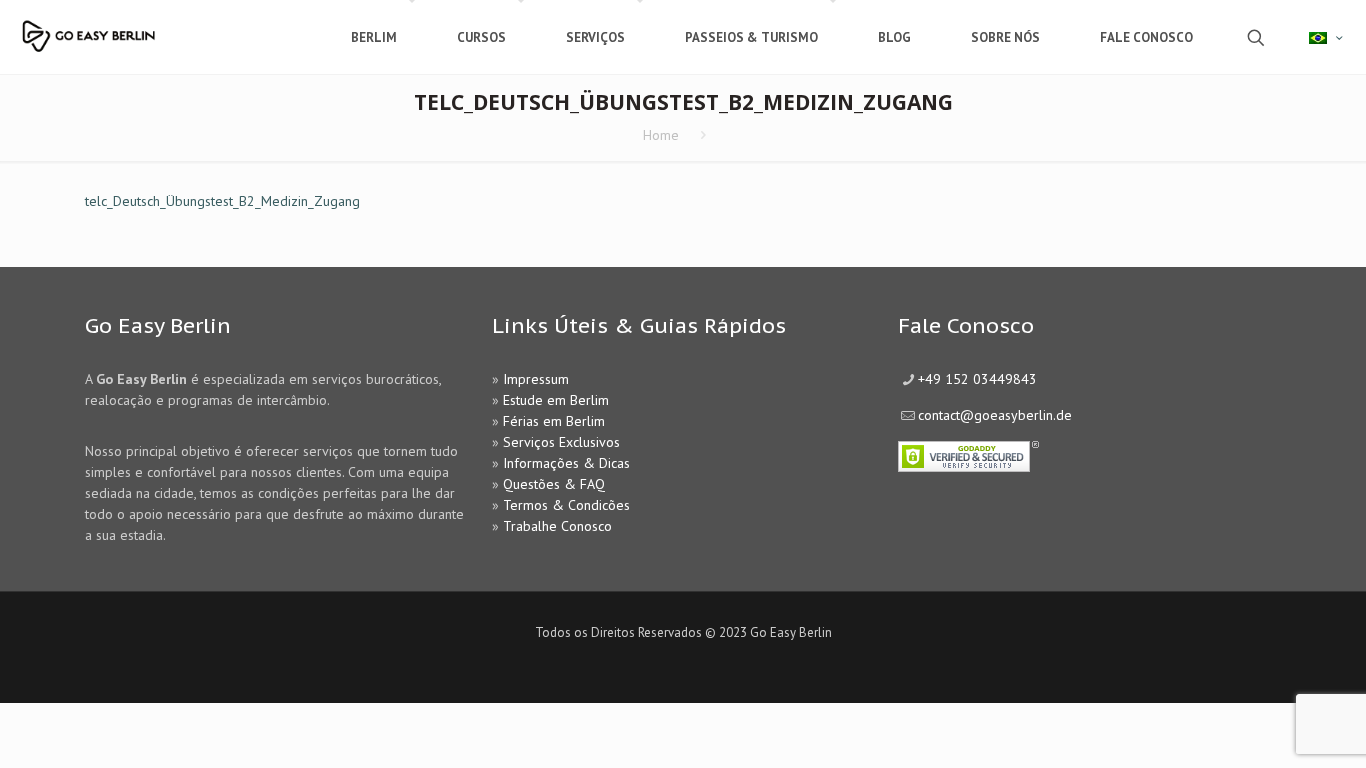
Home (661, 135)
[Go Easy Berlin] (145, 27)
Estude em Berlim (556, 400)
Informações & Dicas (566, 463)
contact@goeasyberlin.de (995, 415)
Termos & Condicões (566, 505)
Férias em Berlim (554, 421)
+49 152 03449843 (977, 379)
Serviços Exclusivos (561, 442)
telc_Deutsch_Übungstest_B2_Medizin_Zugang (222, 201)
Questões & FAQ (554, 484)
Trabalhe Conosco (557, 526)
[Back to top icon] (1270, 727)
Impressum (536, 379)
